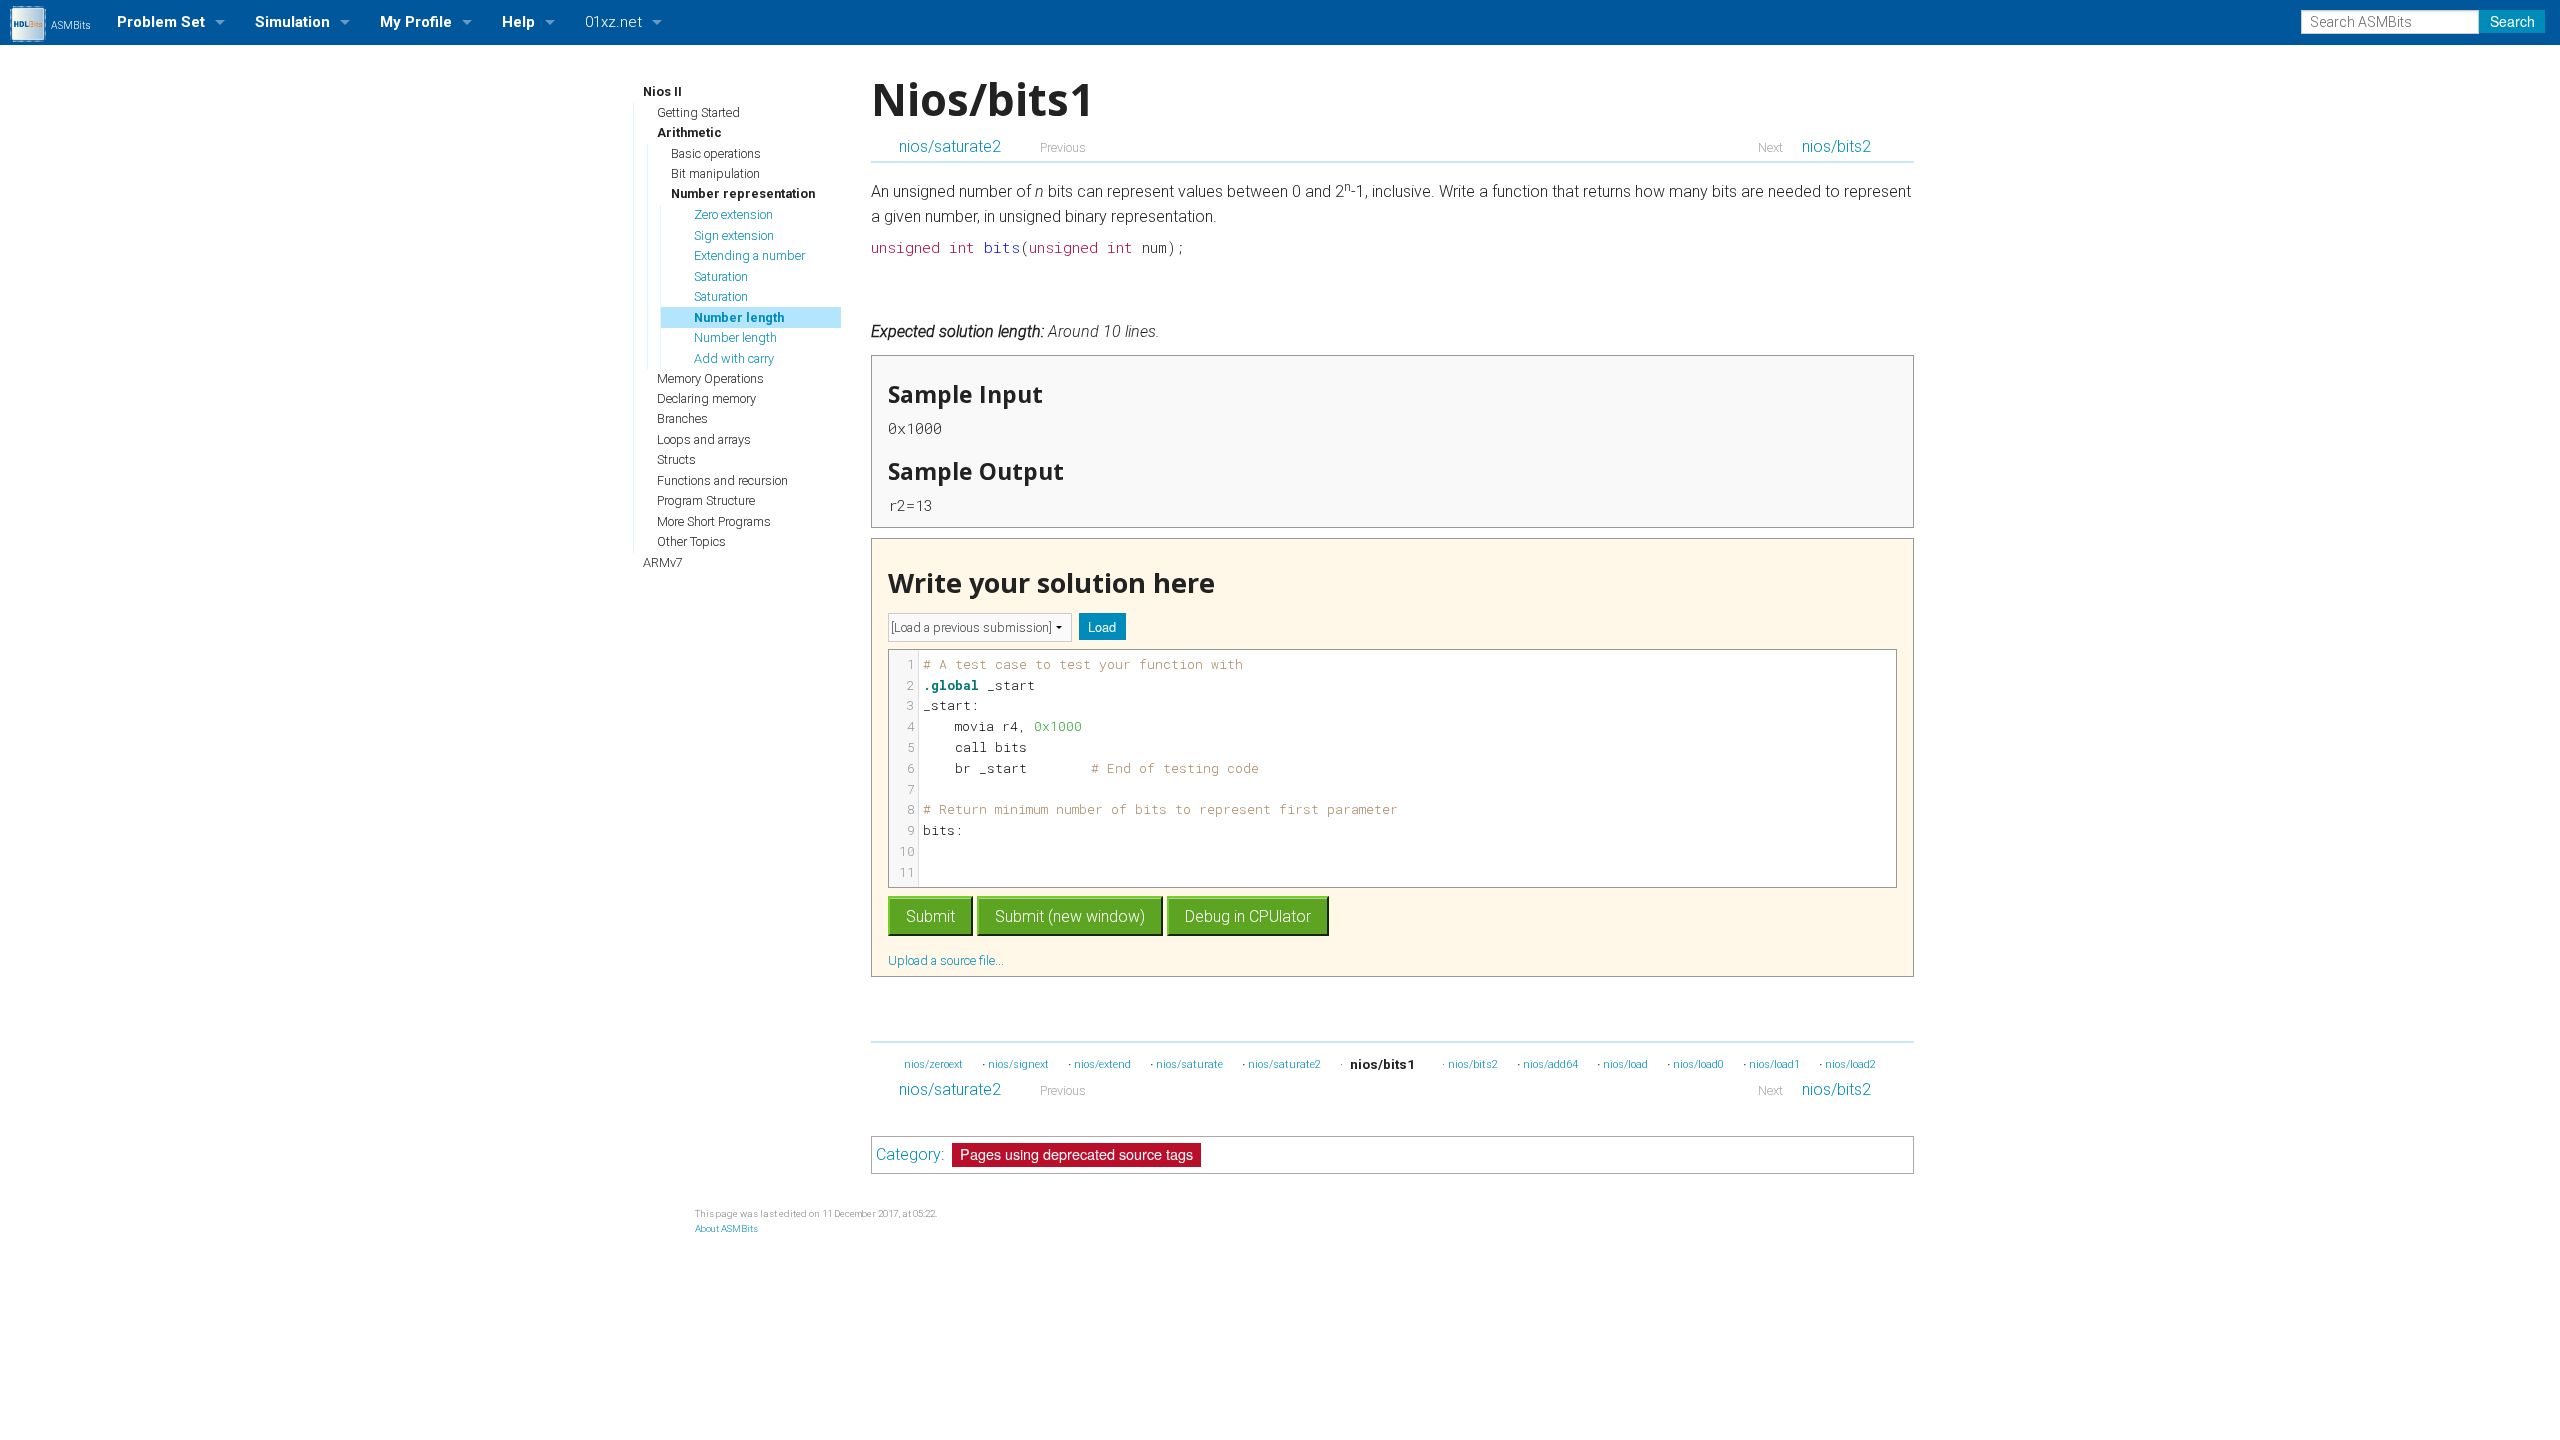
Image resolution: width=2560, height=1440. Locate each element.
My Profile (416, 22)
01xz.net (613, 22)
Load (1102, 626)
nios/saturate (1189, 1064)
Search (2512, 21)
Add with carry (734, 358)
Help (518, 22)
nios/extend (1102, 1064)
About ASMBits (726, 1228)
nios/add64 (1550, 1064)
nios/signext (1018, 1064)
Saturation (721, 276)
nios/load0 (1698, 1064)
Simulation (292, 22)
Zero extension (733, 214)
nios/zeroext (933, 1064)
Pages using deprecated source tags (1076, 1153)
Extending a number (749, 255)
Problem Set (161, 22)
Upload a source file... (947, 960)
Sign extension (734, 235)
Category (908, 1154)
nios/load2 (1850, 1064)
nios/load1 (1774, 1064)
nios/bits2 (1836, 146)
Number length (739, 317)
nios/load (1625, 1064)
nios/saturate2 (950, 146)
